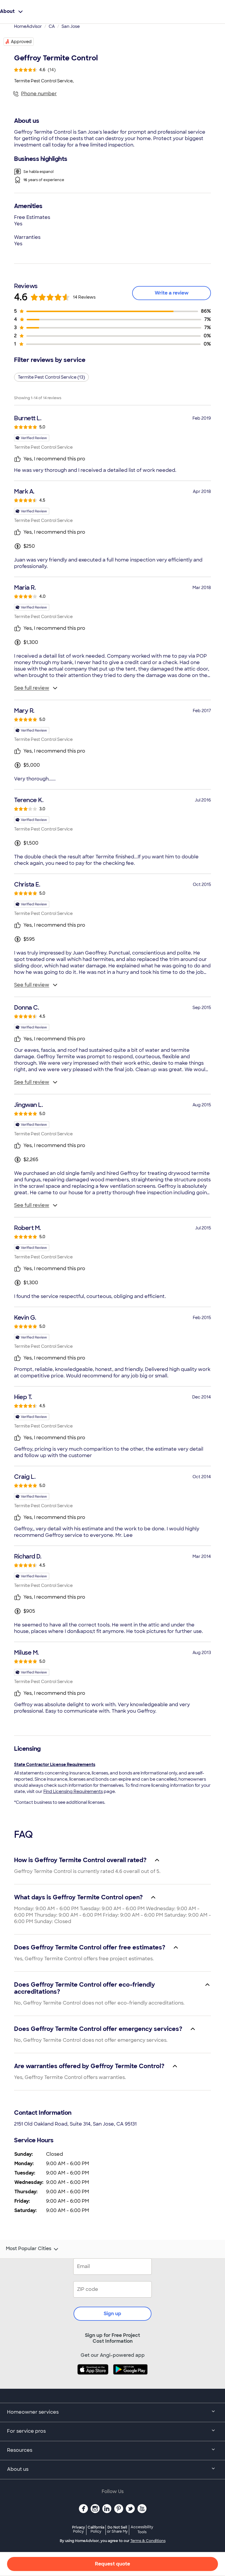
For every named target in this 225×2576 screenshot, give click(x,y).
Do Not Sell (117, 2529)
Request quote (112, 2564)
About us (18, 2469)
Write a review (172, 293)
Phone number (39, 94)
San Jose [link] (71, 26)
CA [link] (52, 26)
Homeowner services (33, 2412)
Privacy (79, 2529)
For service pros (26, 2431)
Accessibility (142, 2530)
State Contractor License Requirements (55, 1765)
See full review (32, 688)
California (96, 2529)
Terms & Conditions (148, 2541)
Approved (21, 42)
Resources (20, 2450)
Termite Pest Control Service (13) (51, 377)
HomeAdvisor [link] (28, 26)
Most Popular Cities (29, 2249)
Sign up (112, 2314)
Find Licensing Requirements (73, 1791)
